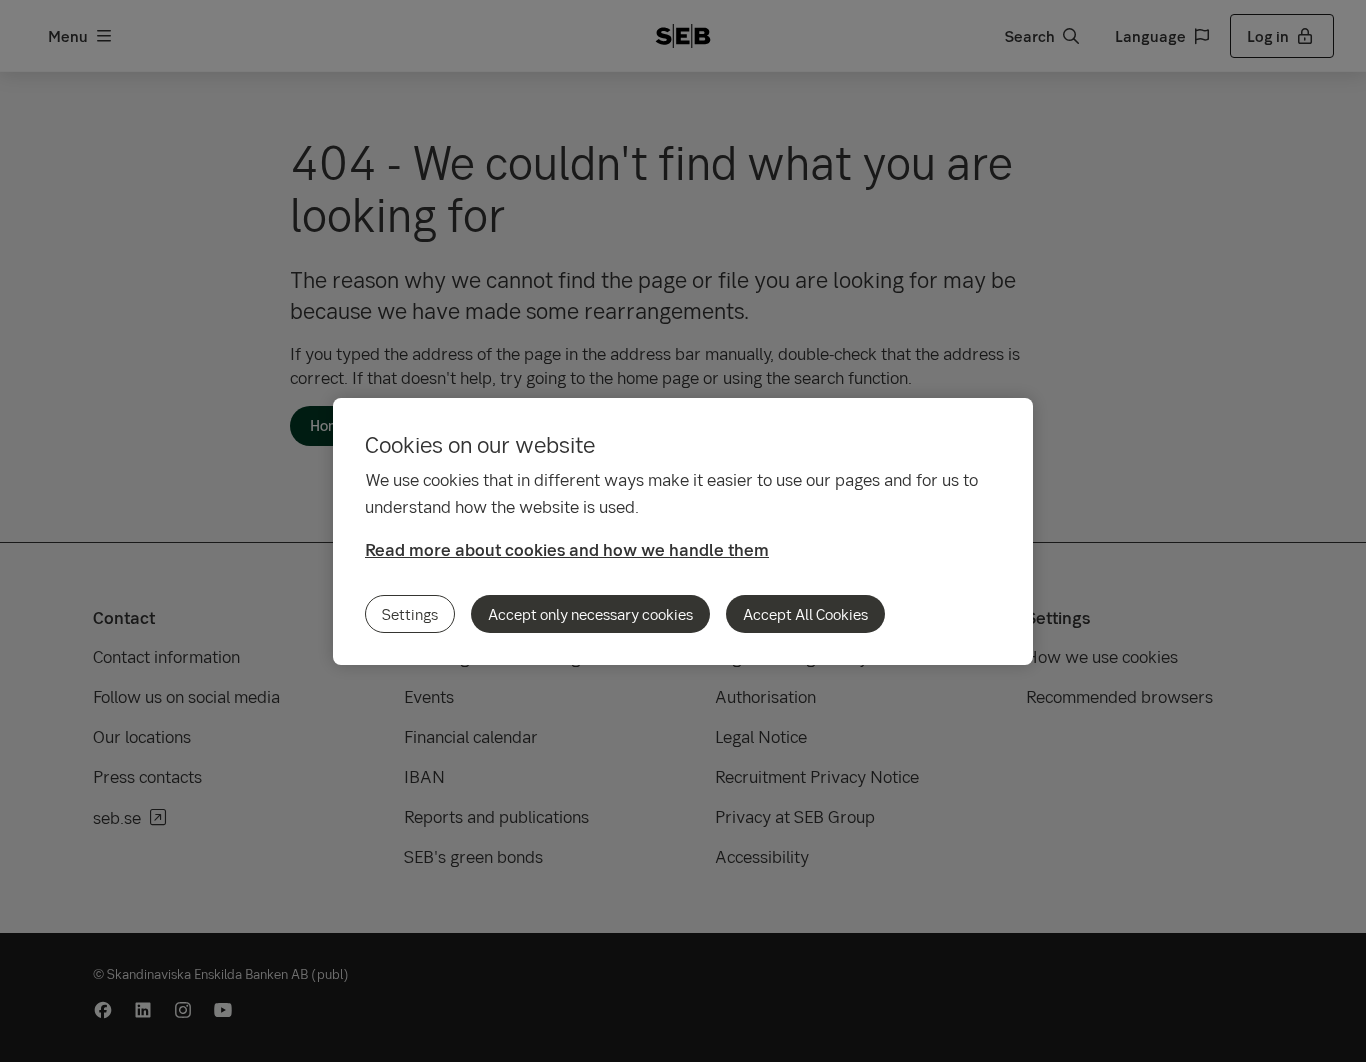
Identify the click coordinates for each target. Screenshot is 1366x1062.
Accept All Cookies (805, 614)
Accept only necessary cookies (590, 614)
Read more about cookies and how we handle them (567, 549)
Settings (410, 614)
